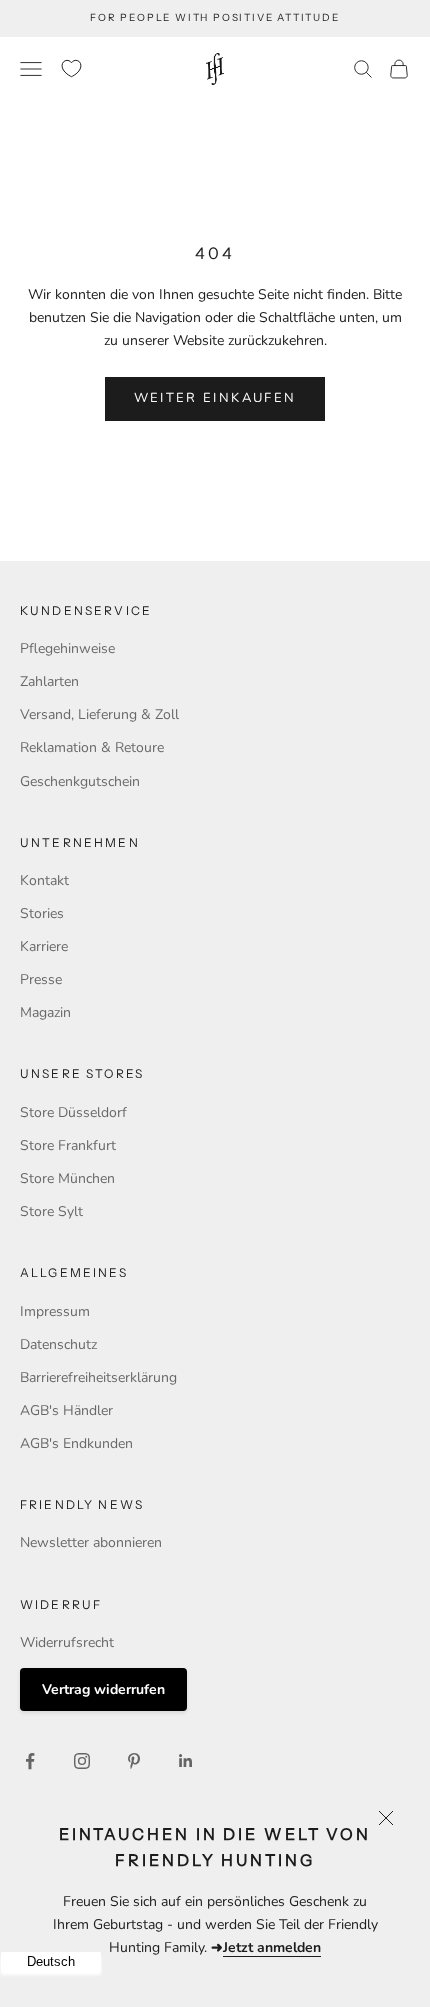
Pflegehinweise (67, 648)
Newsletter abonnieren (91, 1542)
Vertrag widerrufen (103, 1689)
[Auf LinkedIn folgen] (186, 1761)
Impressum (55, 1311)
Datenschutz (58, 1344)
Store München (67, 1178)
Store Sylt (51, 1211)
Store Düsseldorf (73, 1112)
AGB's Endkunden (76, 1443)
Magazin (45, 1012)
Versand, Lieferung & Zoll (99, 714)
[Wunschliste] (71, 68)
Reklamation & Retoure (92, 747)
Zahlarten (49, 681)
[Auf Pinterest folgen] (134, 1761)
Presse (41, 979)
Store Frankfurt (68, 1145)
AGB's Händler (66, 1410)
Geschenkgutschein (80, 781)
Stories (42, 913)
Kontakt (44, 880)
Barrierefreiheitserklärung (98, 1377)
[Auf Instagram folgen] (82, 1761)
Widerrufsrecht (67, 1642)
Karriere (44, 946)
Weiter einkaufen (215, 398)
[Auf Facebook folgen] (30, 1761)
